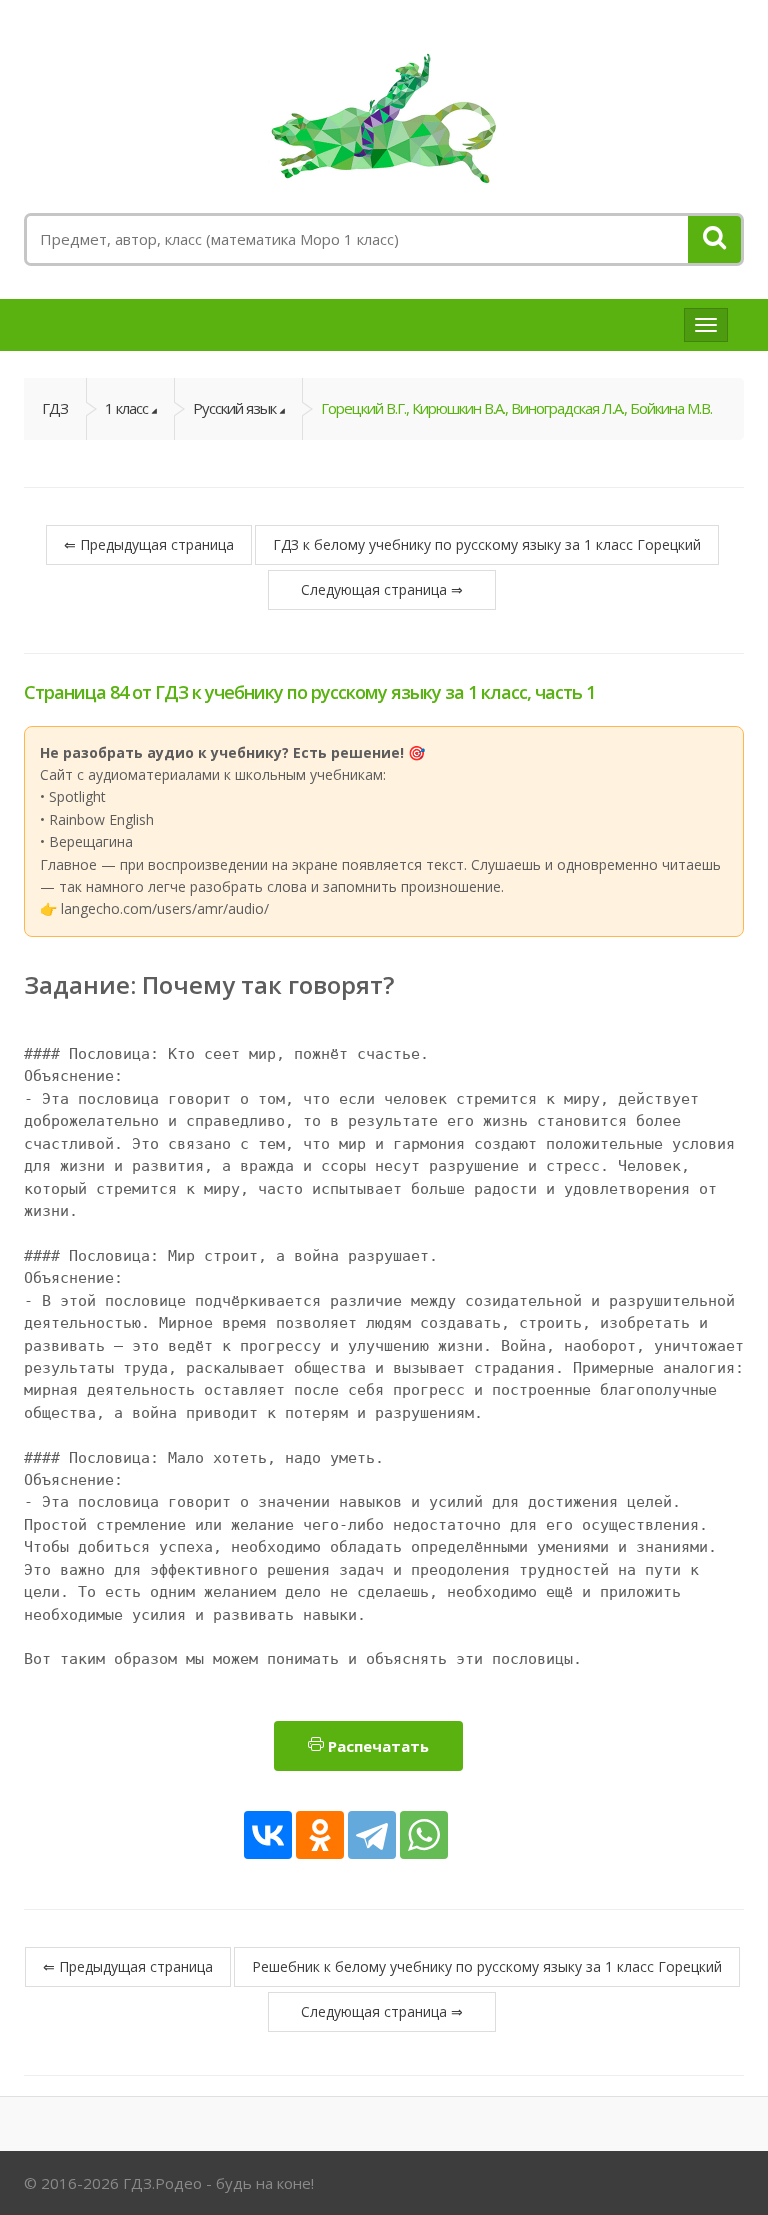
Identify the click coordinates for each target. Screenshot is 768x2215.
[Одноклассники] (320, 1835)
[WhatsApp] (424, 1835)
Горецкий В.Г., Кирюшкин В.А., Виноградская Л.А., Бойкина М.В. (516, 408)
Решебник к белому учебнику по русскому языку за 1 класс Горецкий (487, 1966)
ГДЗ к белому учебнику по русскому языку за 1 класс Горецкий (487, 544)
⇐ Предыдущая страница (149, 544)
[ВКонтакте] (268, 1835)
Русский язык (234, 408)
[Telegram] (372, 1835)
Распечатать (376, 1746)
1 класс (126, 408)
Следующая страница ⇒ (382, 589)
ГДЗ (55, 408)
